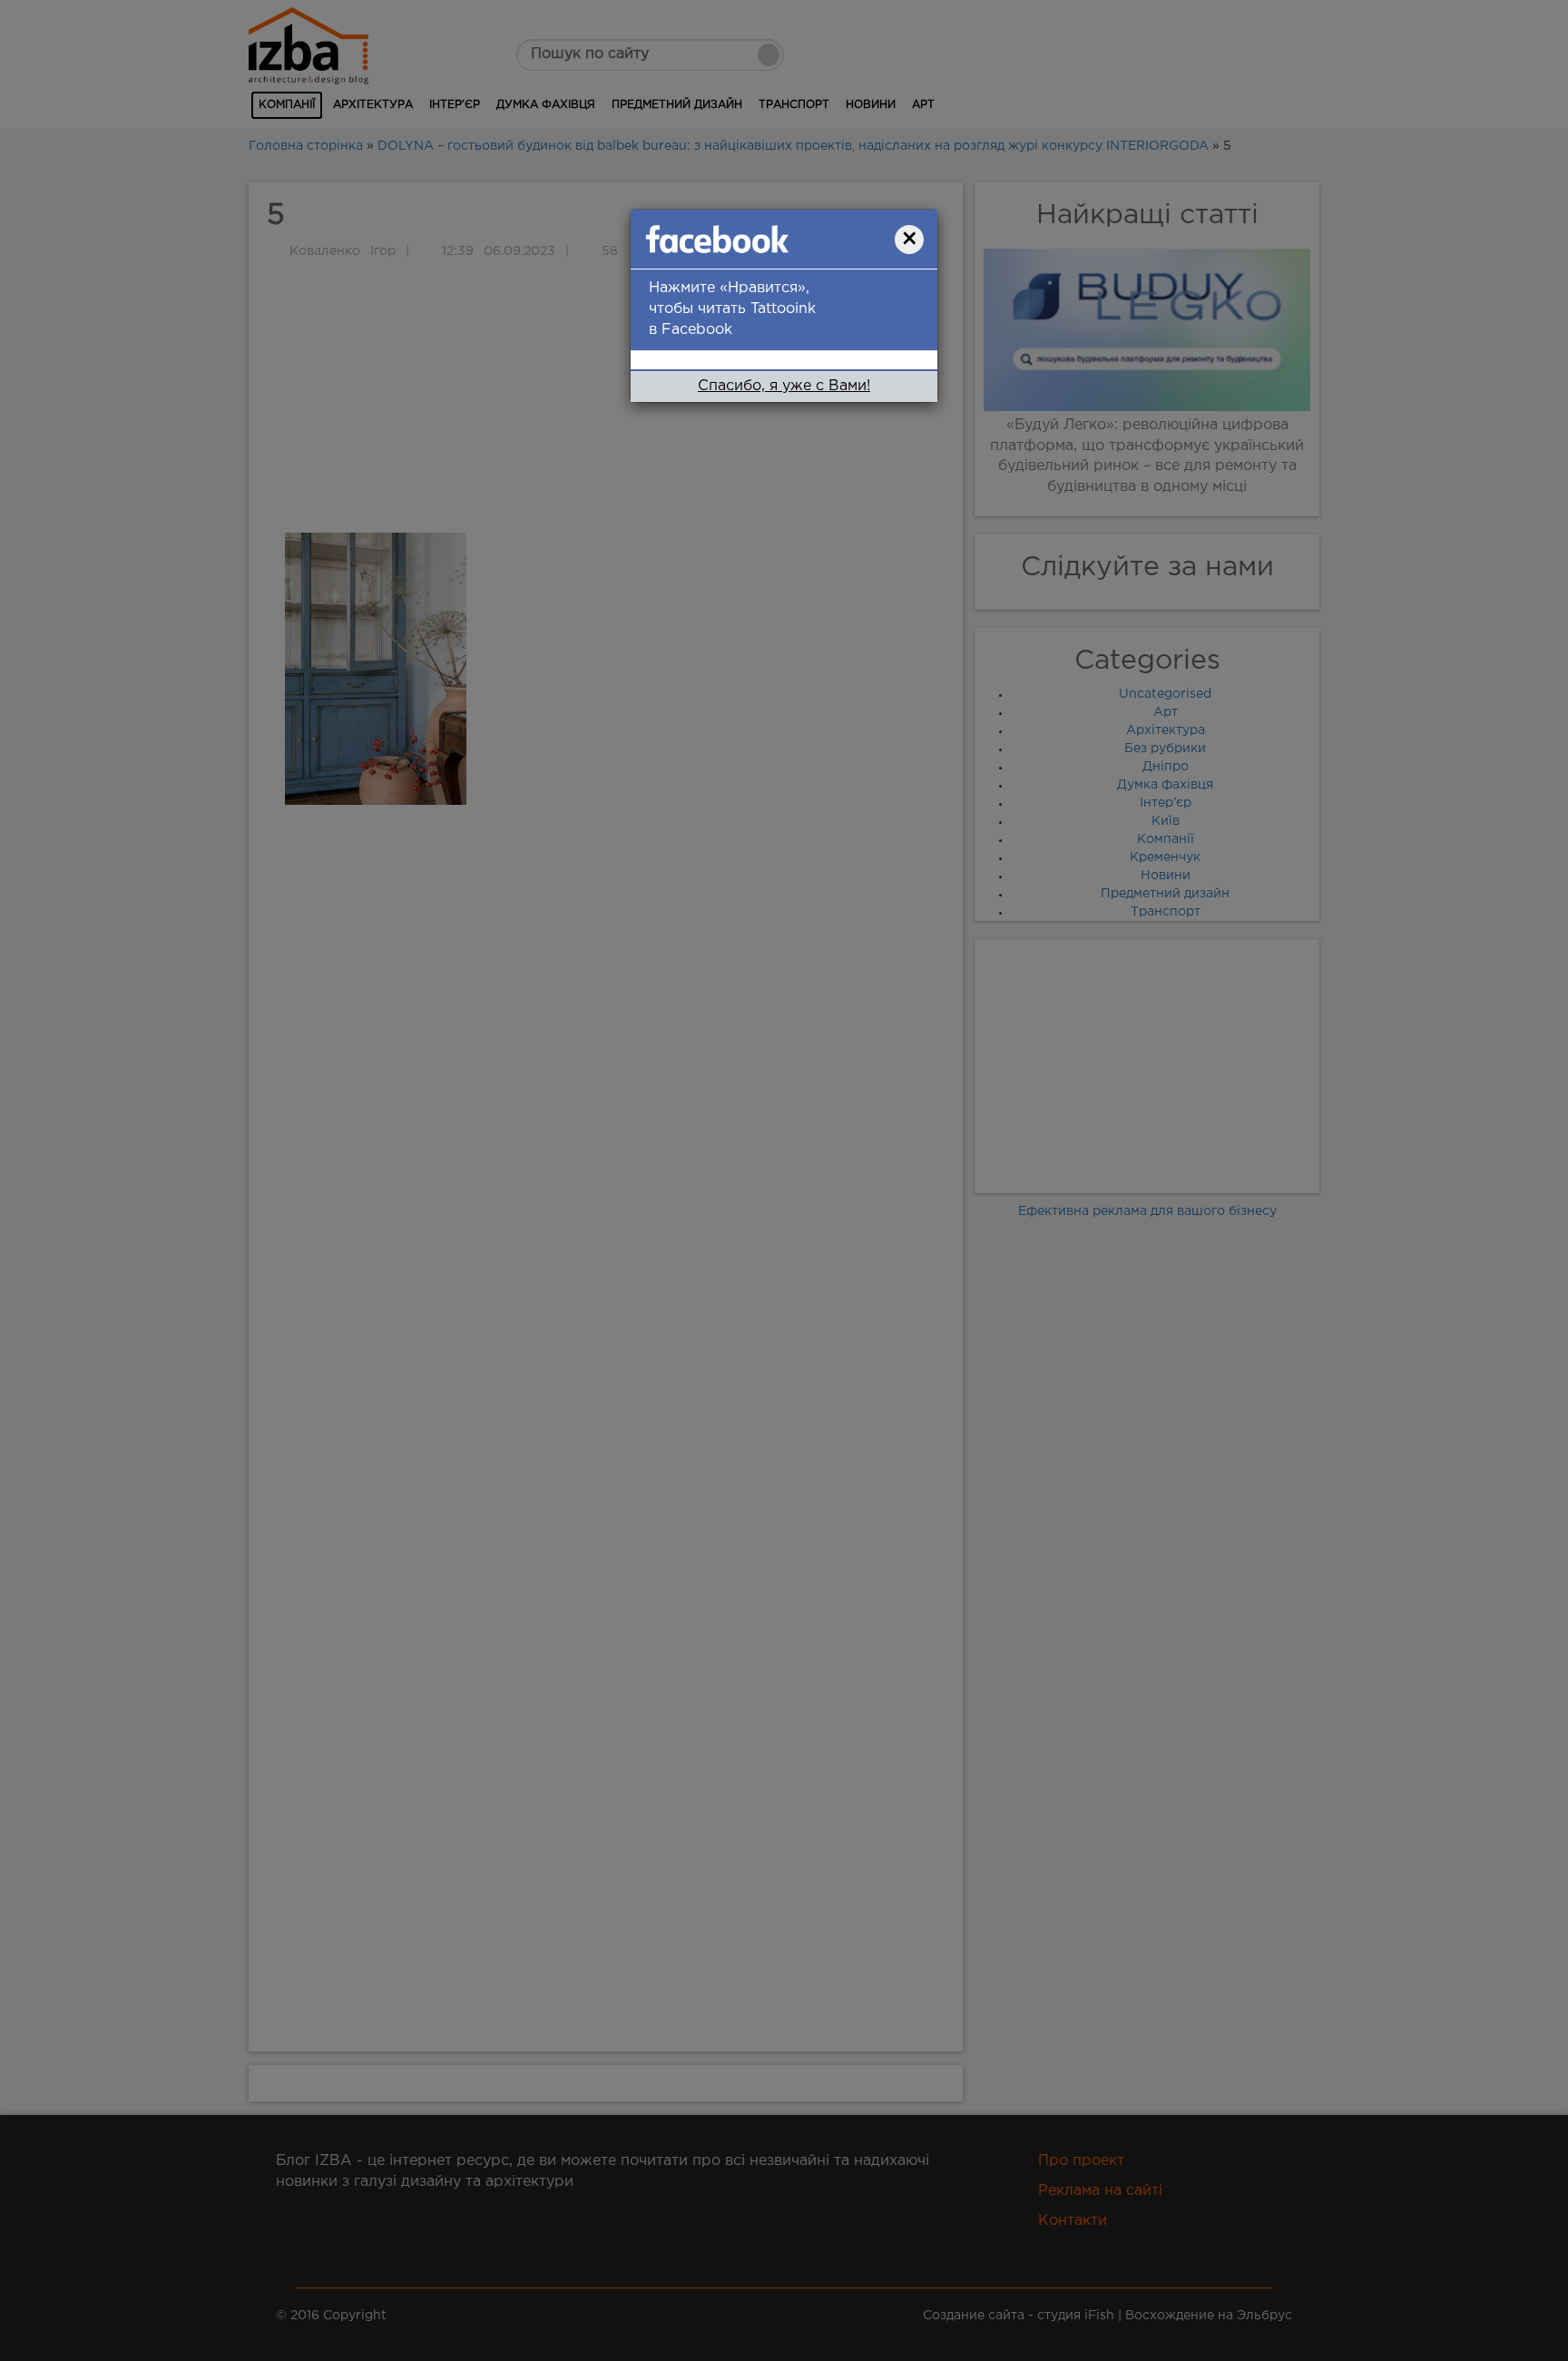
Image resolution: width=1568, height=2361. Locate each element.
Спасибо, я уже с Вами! (784, 386)
